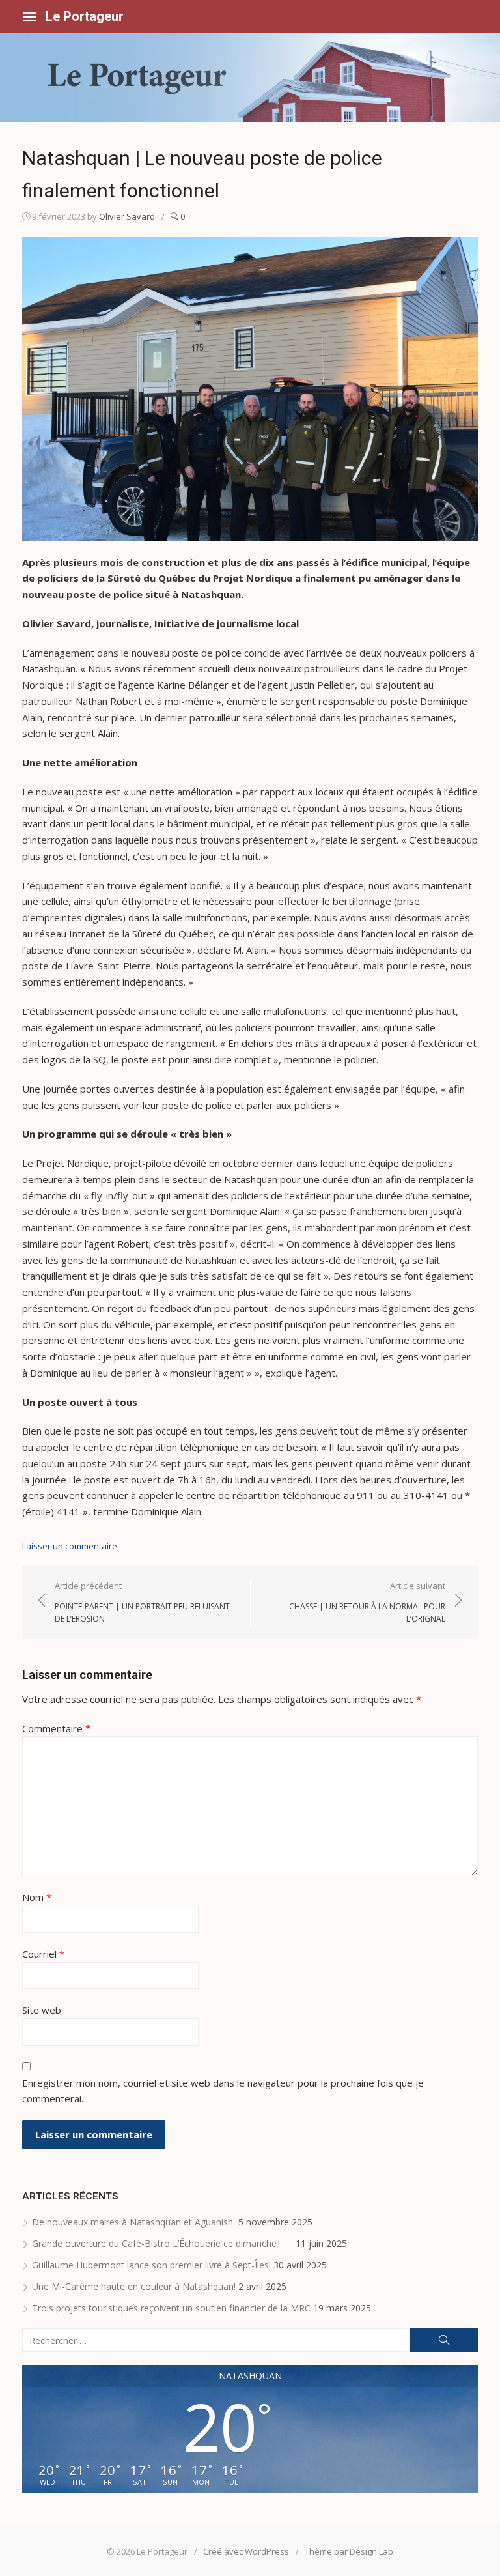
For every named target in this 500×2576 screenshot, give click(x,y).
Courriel (43, 1954)
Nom (37, 1897)
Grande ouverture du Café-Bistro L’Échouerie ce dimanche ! (162, 2243)
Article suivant (367, 1602)
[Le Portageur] (250, 78)
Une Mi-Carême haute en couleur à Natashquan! (134, 2286)
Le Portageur (85, 16)
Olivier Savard (127, 216)
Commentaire (56, 1728)
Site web (42, 2010)
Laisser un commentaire (70, 1546)
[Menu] (29, 16)
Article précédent (142, 1602)
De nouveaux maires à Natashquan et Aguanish (134, 2222)
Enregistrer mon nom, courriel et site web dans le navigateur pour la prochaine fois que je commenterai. (223, 2091)
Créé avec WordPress (246, 2551)
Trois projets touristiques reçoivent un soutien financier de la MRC (171, 2308)
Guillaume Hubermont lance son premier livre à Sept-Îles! (151, 2265)
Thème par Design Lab (349, 2551)
